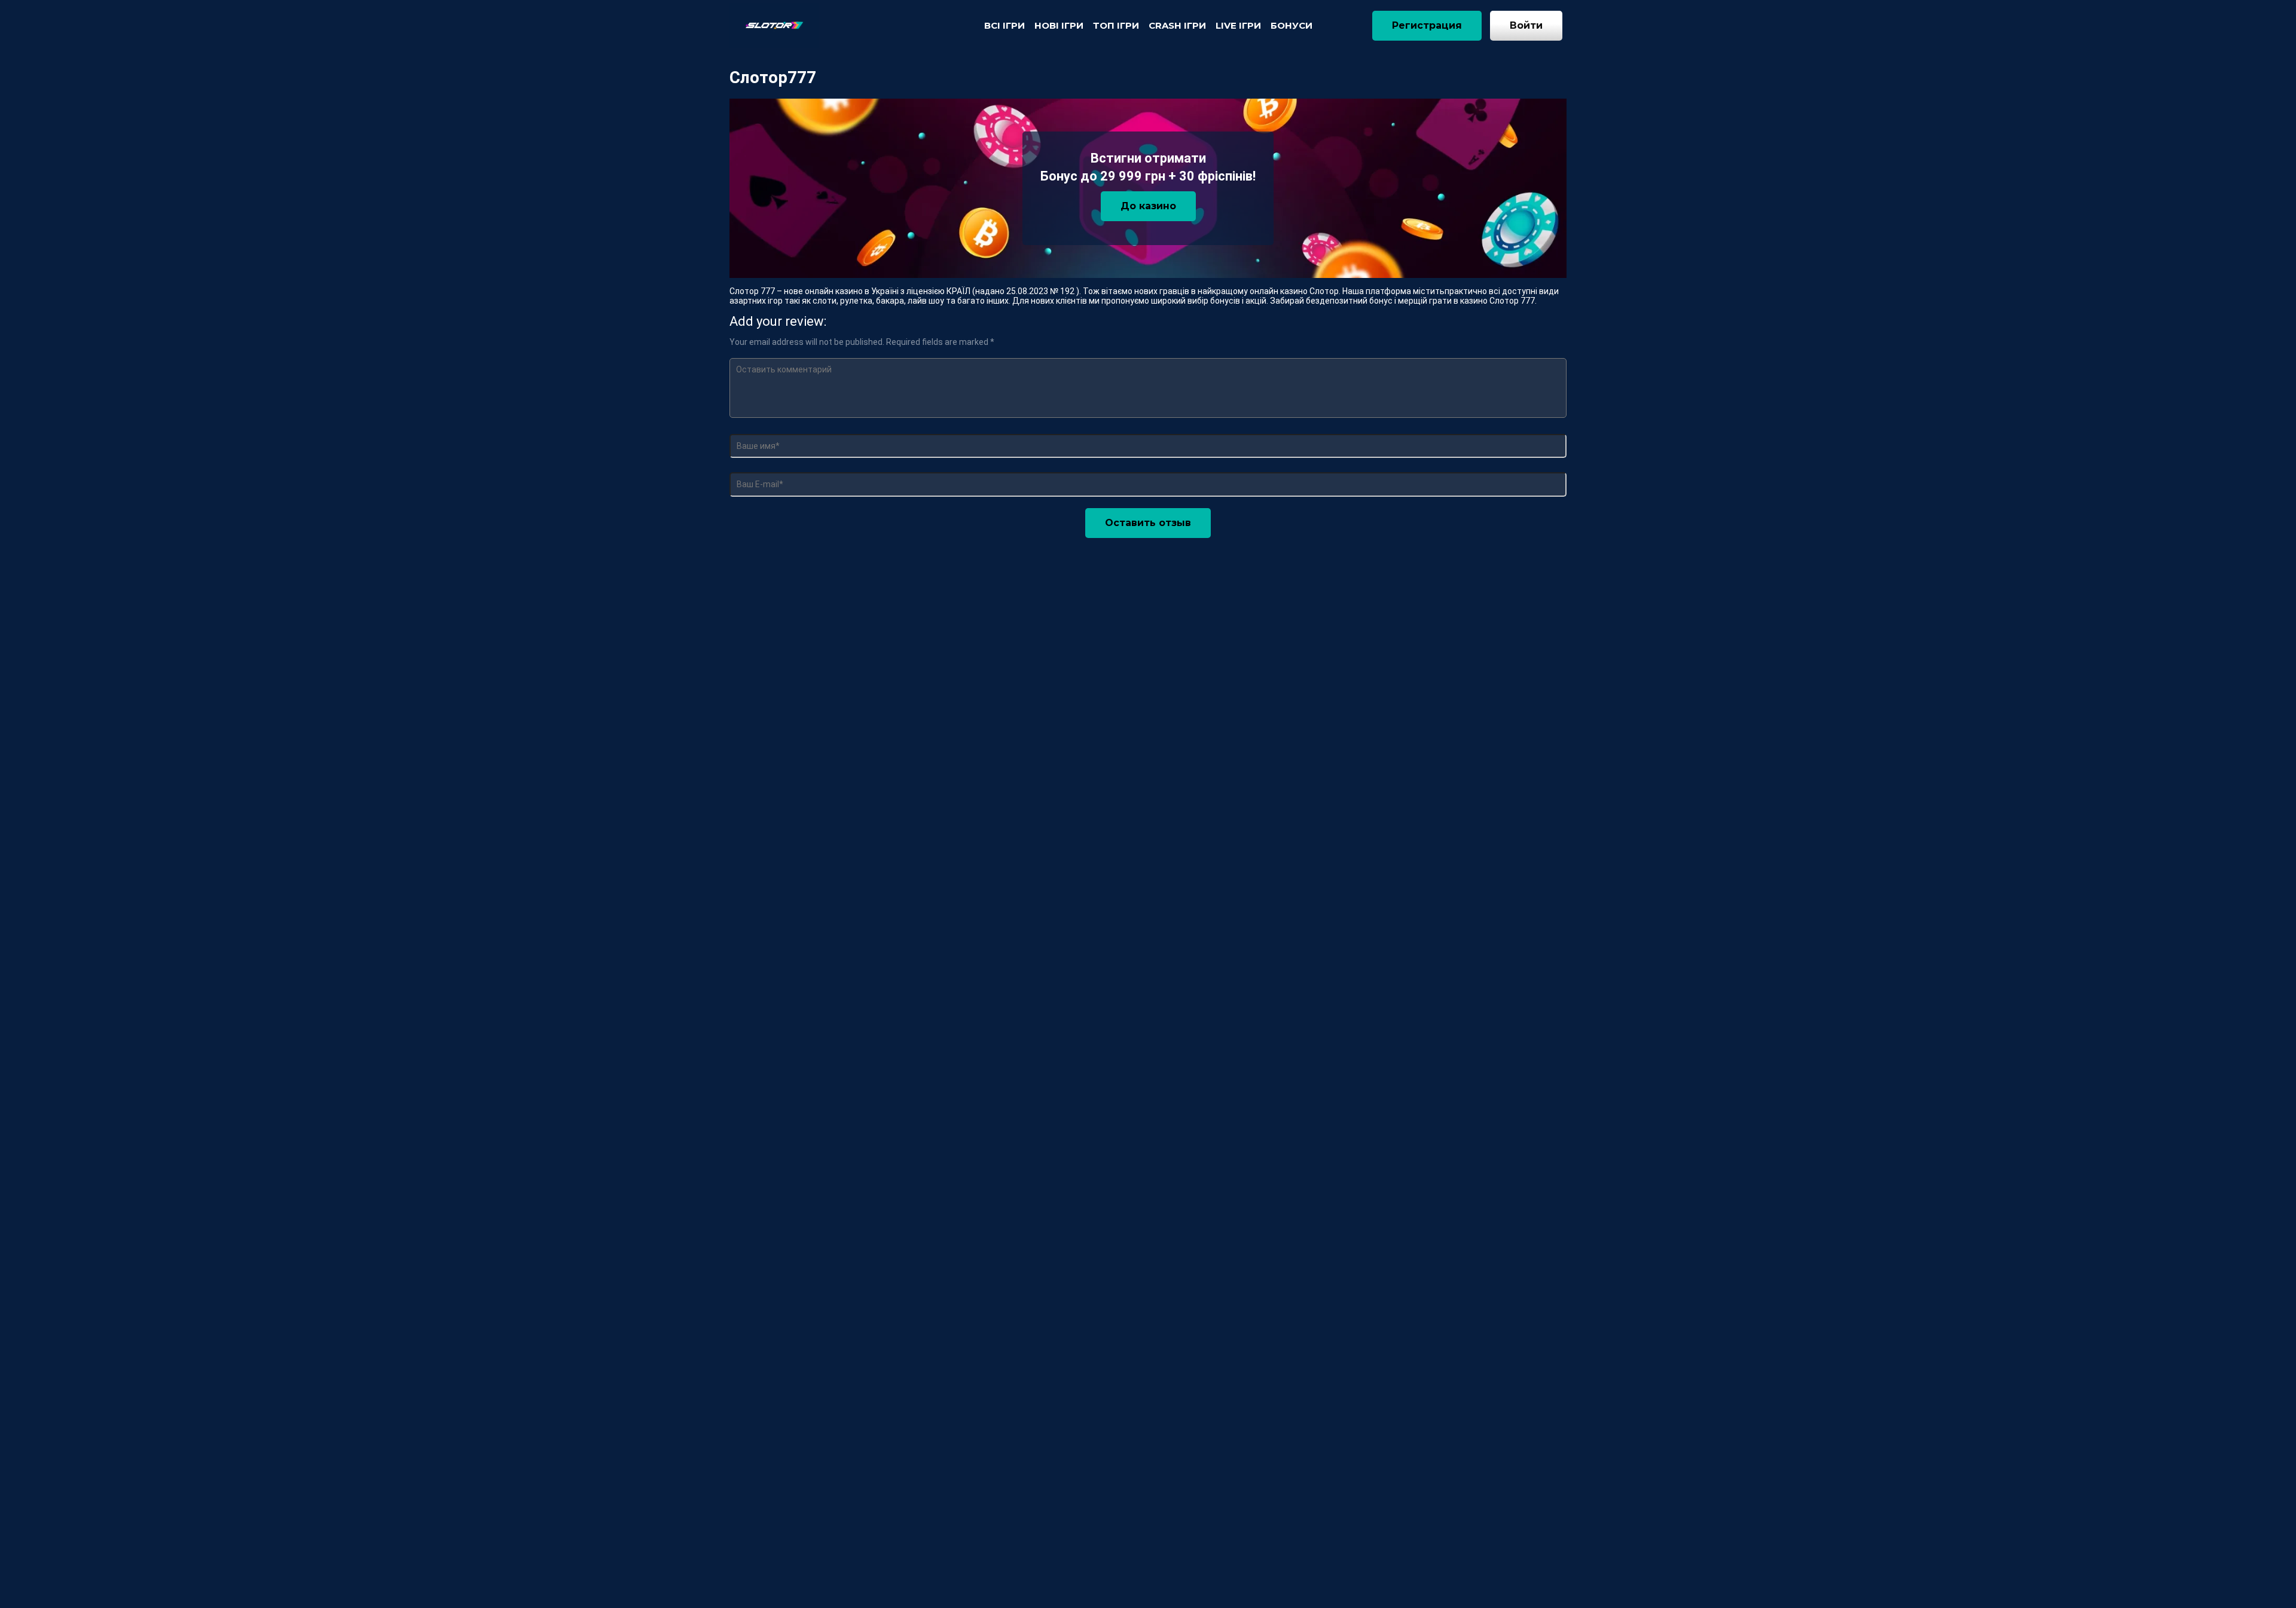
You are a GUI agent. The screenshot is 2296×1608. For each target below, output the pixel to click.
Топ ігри (1116, 25)
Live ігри (1238, 25)
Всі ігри (1004, 25)
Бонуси (1291, 25)
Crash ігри (1177, 25)
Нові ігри (1059, 25)
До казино (1148, 206)
